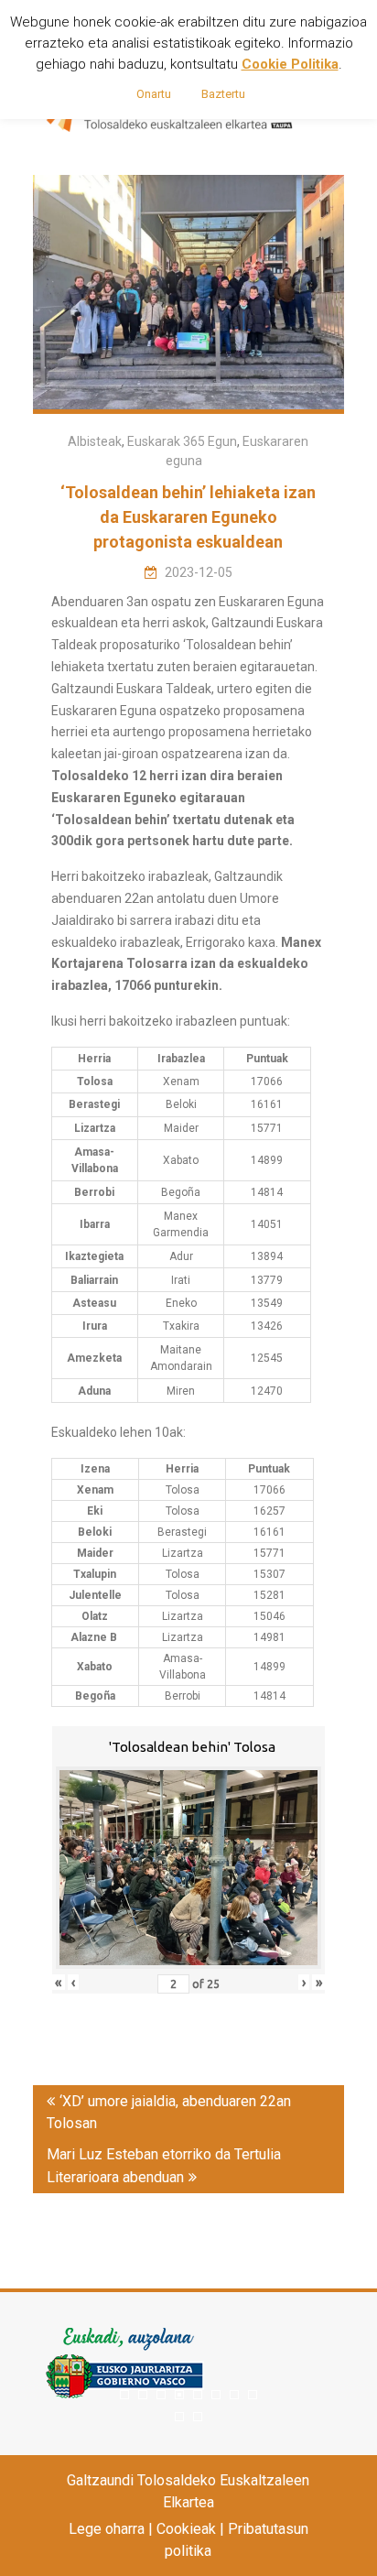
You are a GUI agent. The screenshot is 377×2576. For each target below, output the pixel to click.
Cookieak (186, 2529)
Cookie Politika (290, 64)
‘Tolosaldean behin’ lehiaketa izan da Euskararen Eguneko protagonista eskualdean (188, 517)
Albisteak (95, 441)
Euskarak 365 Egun (182, 441)
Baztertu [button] (223, 94)
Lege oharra (107, 2529)
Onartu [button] (154, 94)
